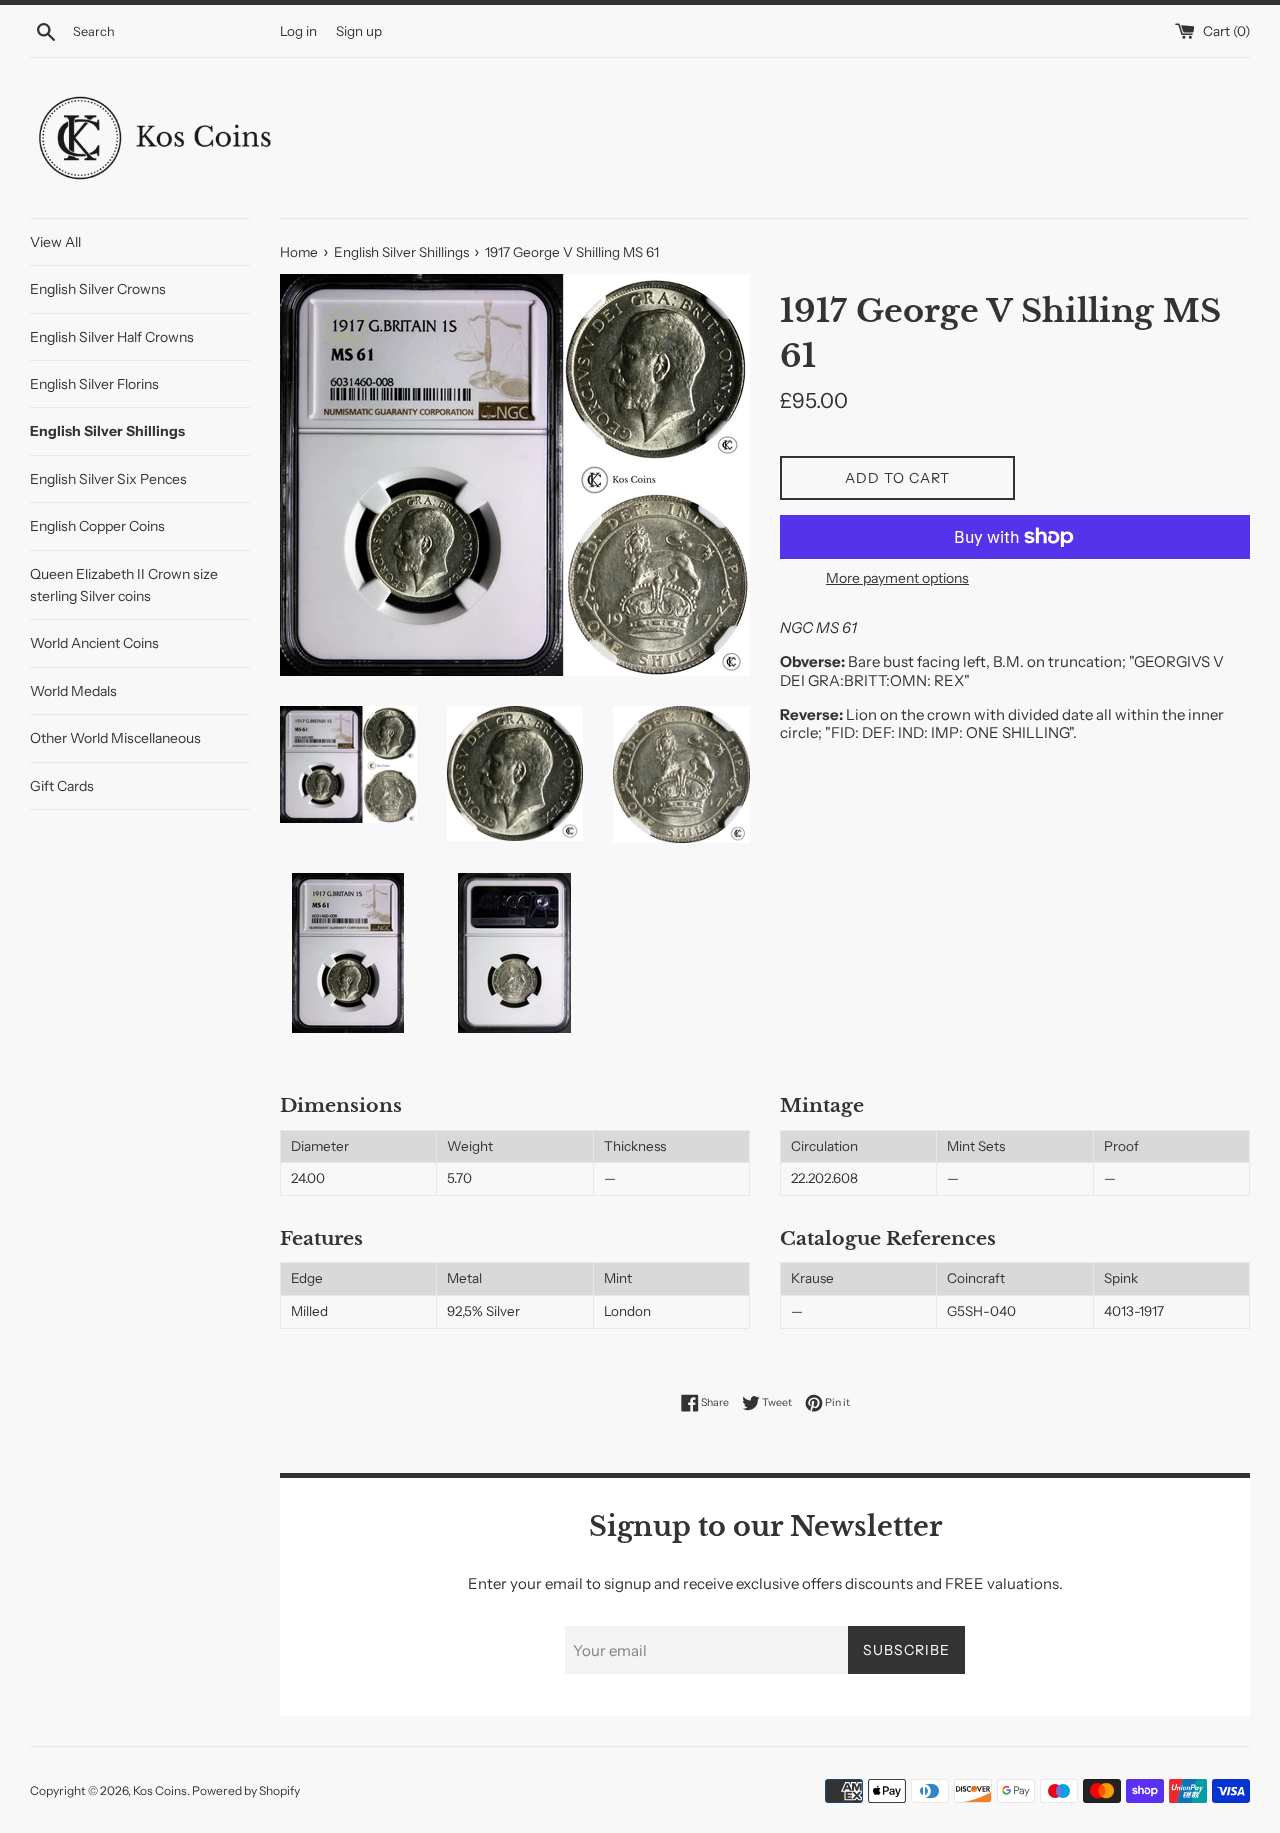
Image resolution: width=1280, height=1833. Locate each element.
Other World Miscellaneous (115, 738)
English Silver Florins (94, 384)
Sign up (359, 31)
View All (55, 242)
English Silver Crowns (98, 289)
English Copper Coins (97, 526)
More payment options (897, 577)
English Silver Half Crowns (112, 337)
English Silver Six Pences (108, 479)
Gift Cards (62, 786)
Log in (298, 31)
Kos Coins (160, 1790)
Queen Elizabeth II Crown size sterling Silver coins (124, 585)
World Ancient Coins (94, 643)
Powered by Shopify (246, 1790)
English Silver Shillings (107, 431)
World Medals (73, 691)
